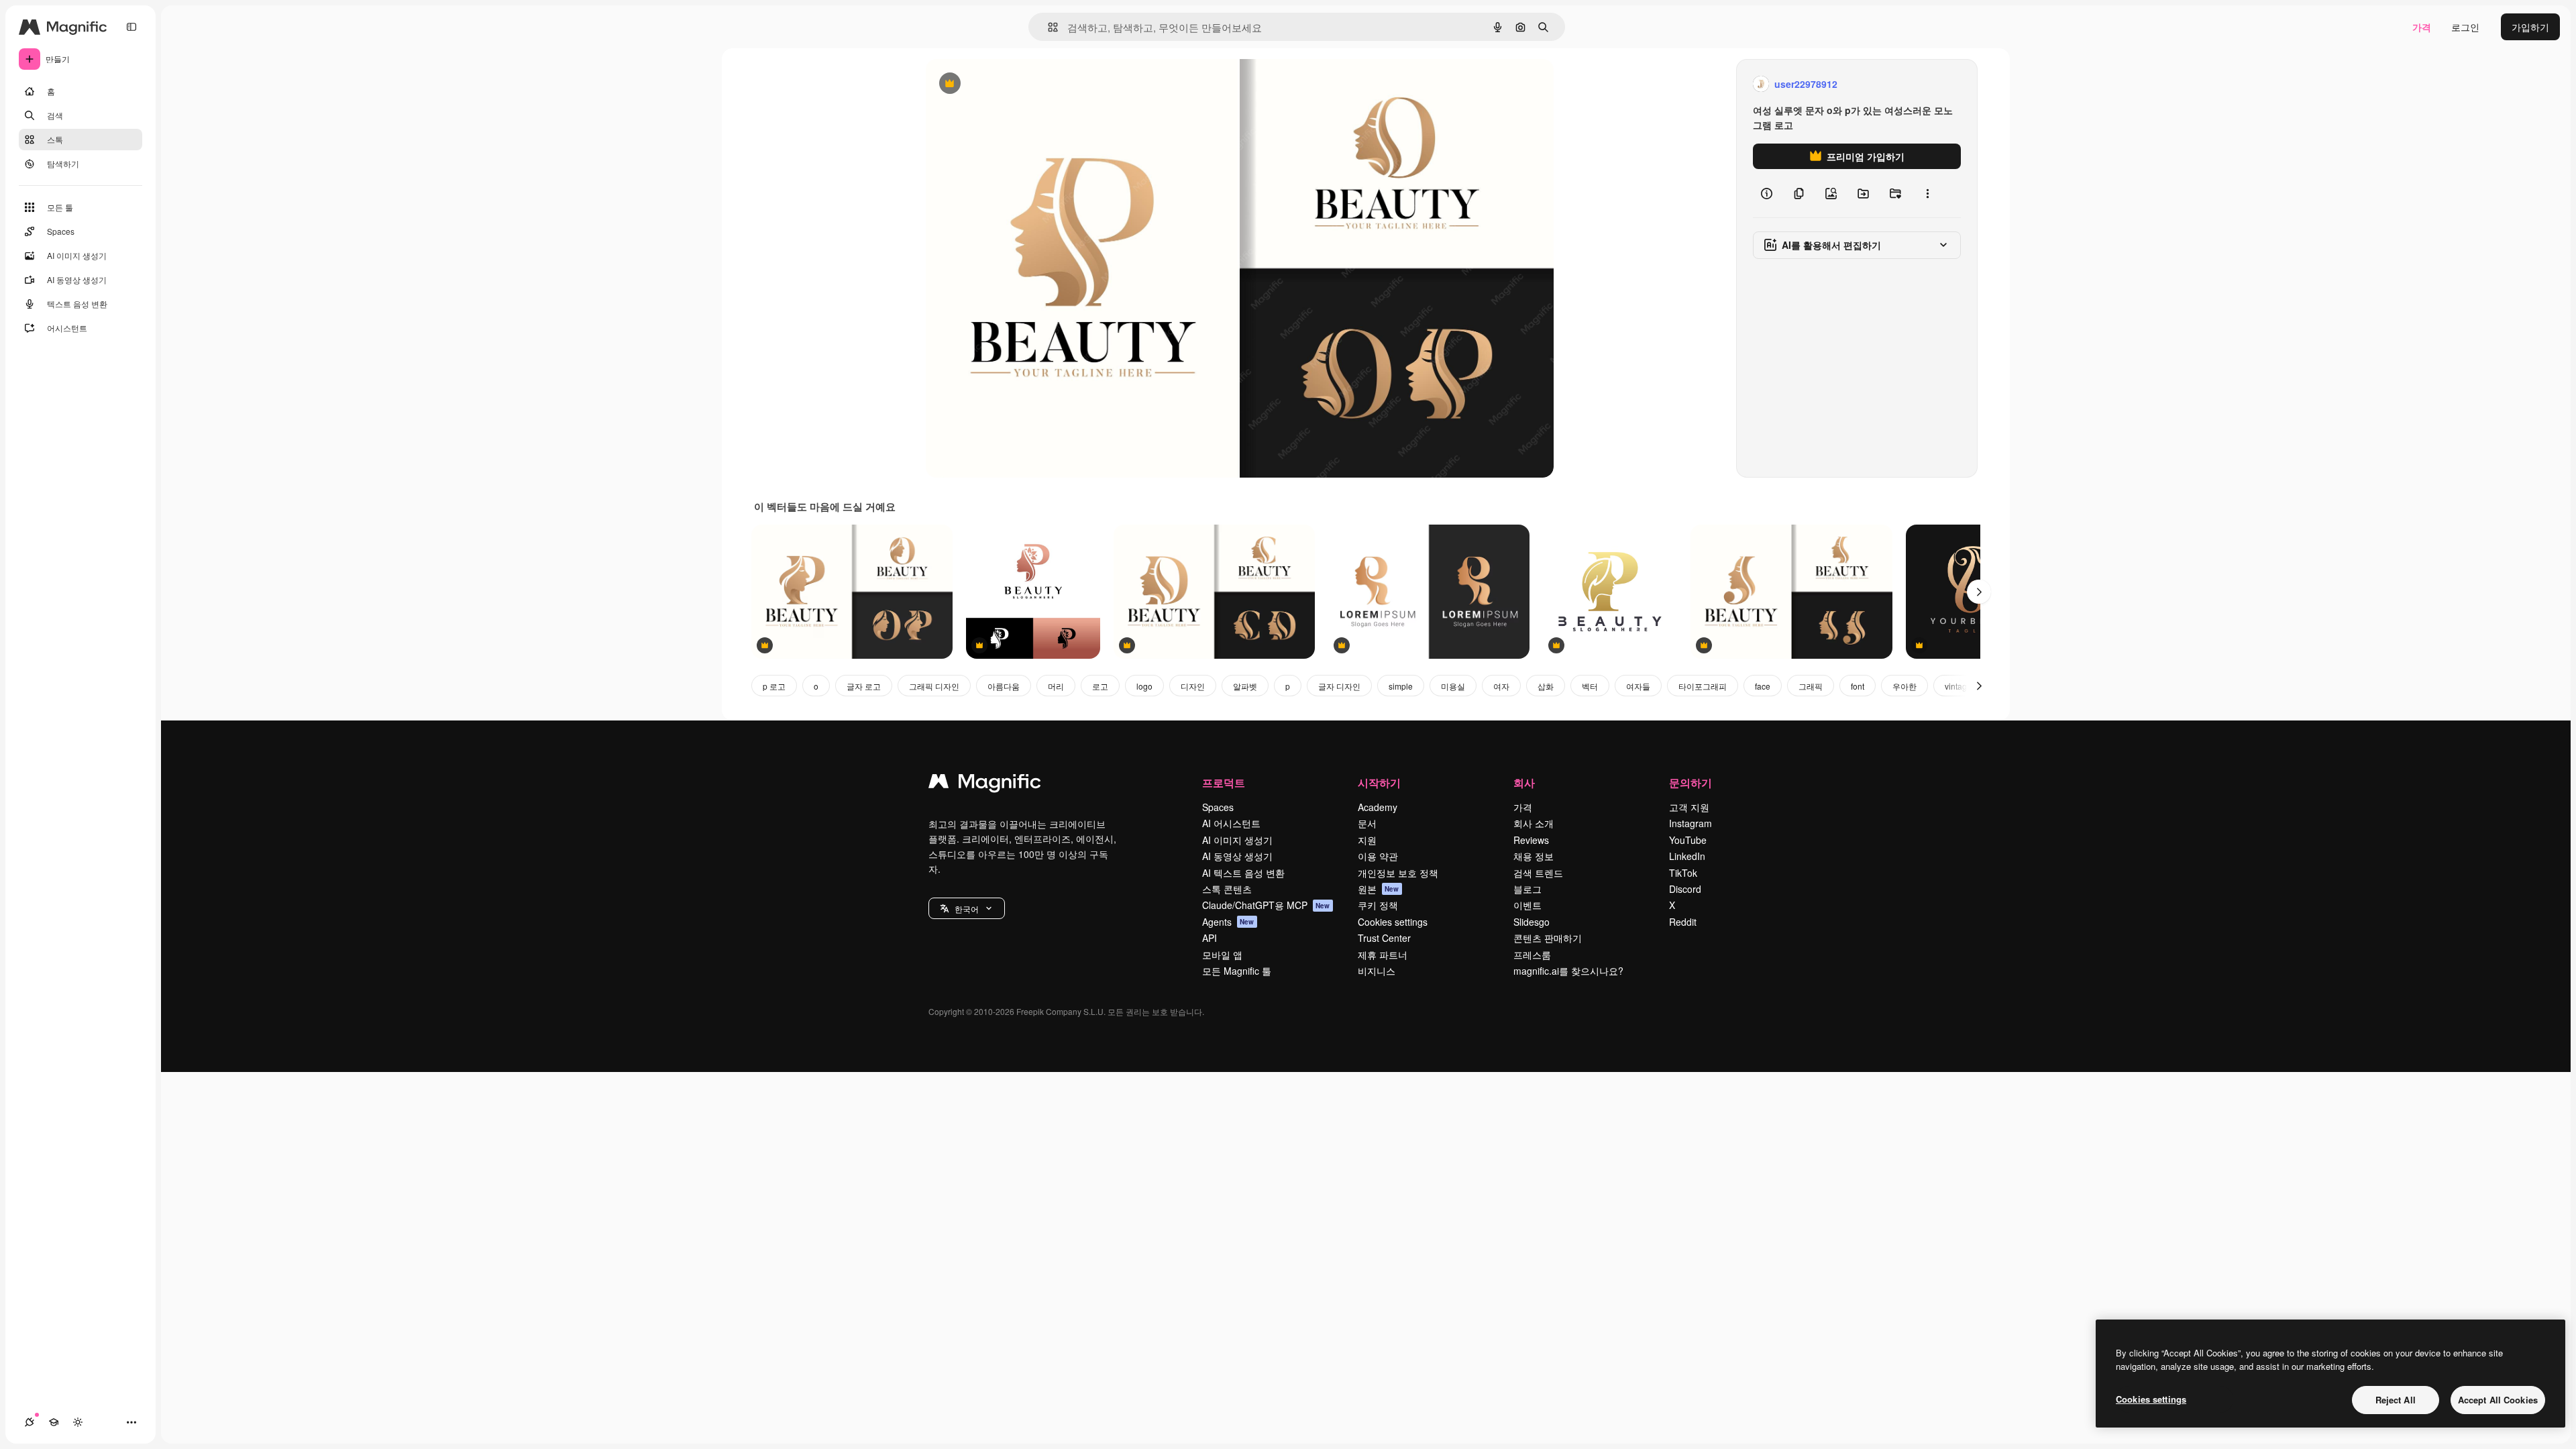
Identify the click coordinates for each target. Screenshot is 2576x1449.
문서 (1367, 823)
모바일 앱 (1222, 955)
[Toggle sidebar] (131, 27)
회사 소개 (1534, 823)
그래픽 (1811, 686)
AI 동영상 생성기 (1237, 856)
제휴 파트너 (1383, 955)
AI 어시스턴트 (1231, 823)
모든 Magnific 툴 (1237, 971)
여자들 (1638, 686)
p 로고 (774, 686)
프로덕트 (1224, 783)
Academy (1378, 807)
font (1858, 686)
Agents (1228, 922)
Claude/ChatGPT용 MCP (1266, 905)
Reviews (1531, 840)
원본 (1379, 889)
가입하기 (2530, 27)
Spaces (1218, 807)
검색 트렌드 (1538, 873)
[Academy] (54, 1422)
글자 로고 (864, 686)
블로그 (1527, 889)
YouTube (1688, 840)
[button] (967, 908)
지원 (1367, 840)
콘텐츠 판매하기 (1548, 938)
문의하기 (1690, 783)
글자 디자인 (1339, 686)
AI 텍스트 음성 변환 (1243, 873)
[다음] (1979, 592)
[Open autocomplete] (1048, 27)
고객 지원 (1689, 807)
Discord (1685, 889)
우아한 (1904, 686)
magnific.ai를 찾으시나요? (1568, 971)
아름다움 (1004, 686)
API (1210, 938)
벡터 (1590, 686)
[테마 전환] (78, 1422)
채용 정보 (1534, 856)
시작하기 (1379, 783)
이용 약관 (1378, 856)
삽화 (1546, 686)
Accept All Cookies (2498, 1400)
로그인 (2465, 27)
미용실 (1453, 686)
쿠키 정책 (1378, 905)
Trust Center (1384, 938)
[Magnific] (985, 784)
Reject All (2396, 1400)
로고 (1100, 686)
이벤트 (1527, 905)
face (1763, 686)
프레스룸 (1532, 955)
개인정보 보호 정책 (1398, 873)
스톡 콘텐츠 (1227, 889)
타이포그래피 (1703, 686)
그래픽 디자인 (934, 686)
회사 (1524, 783)
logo (1144, 686)
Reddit (1683, 922)
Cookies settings (1393, 922)
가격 (2422, 27)
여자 (1501, 686)
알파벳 (1245, 686)
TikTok (1683, 873)
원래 (1003, 84)
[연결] (30, 1422)
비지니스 (1377, 971)
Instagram (1690, 823)
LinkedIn (1687, 856)
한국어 (967, 909)
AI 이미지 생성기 (1237, 840)
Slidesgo (1532, 922)
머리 (1056, 686)
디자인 (1193, 686)
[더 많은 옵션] (1927, 193)
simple (1401, 686)
